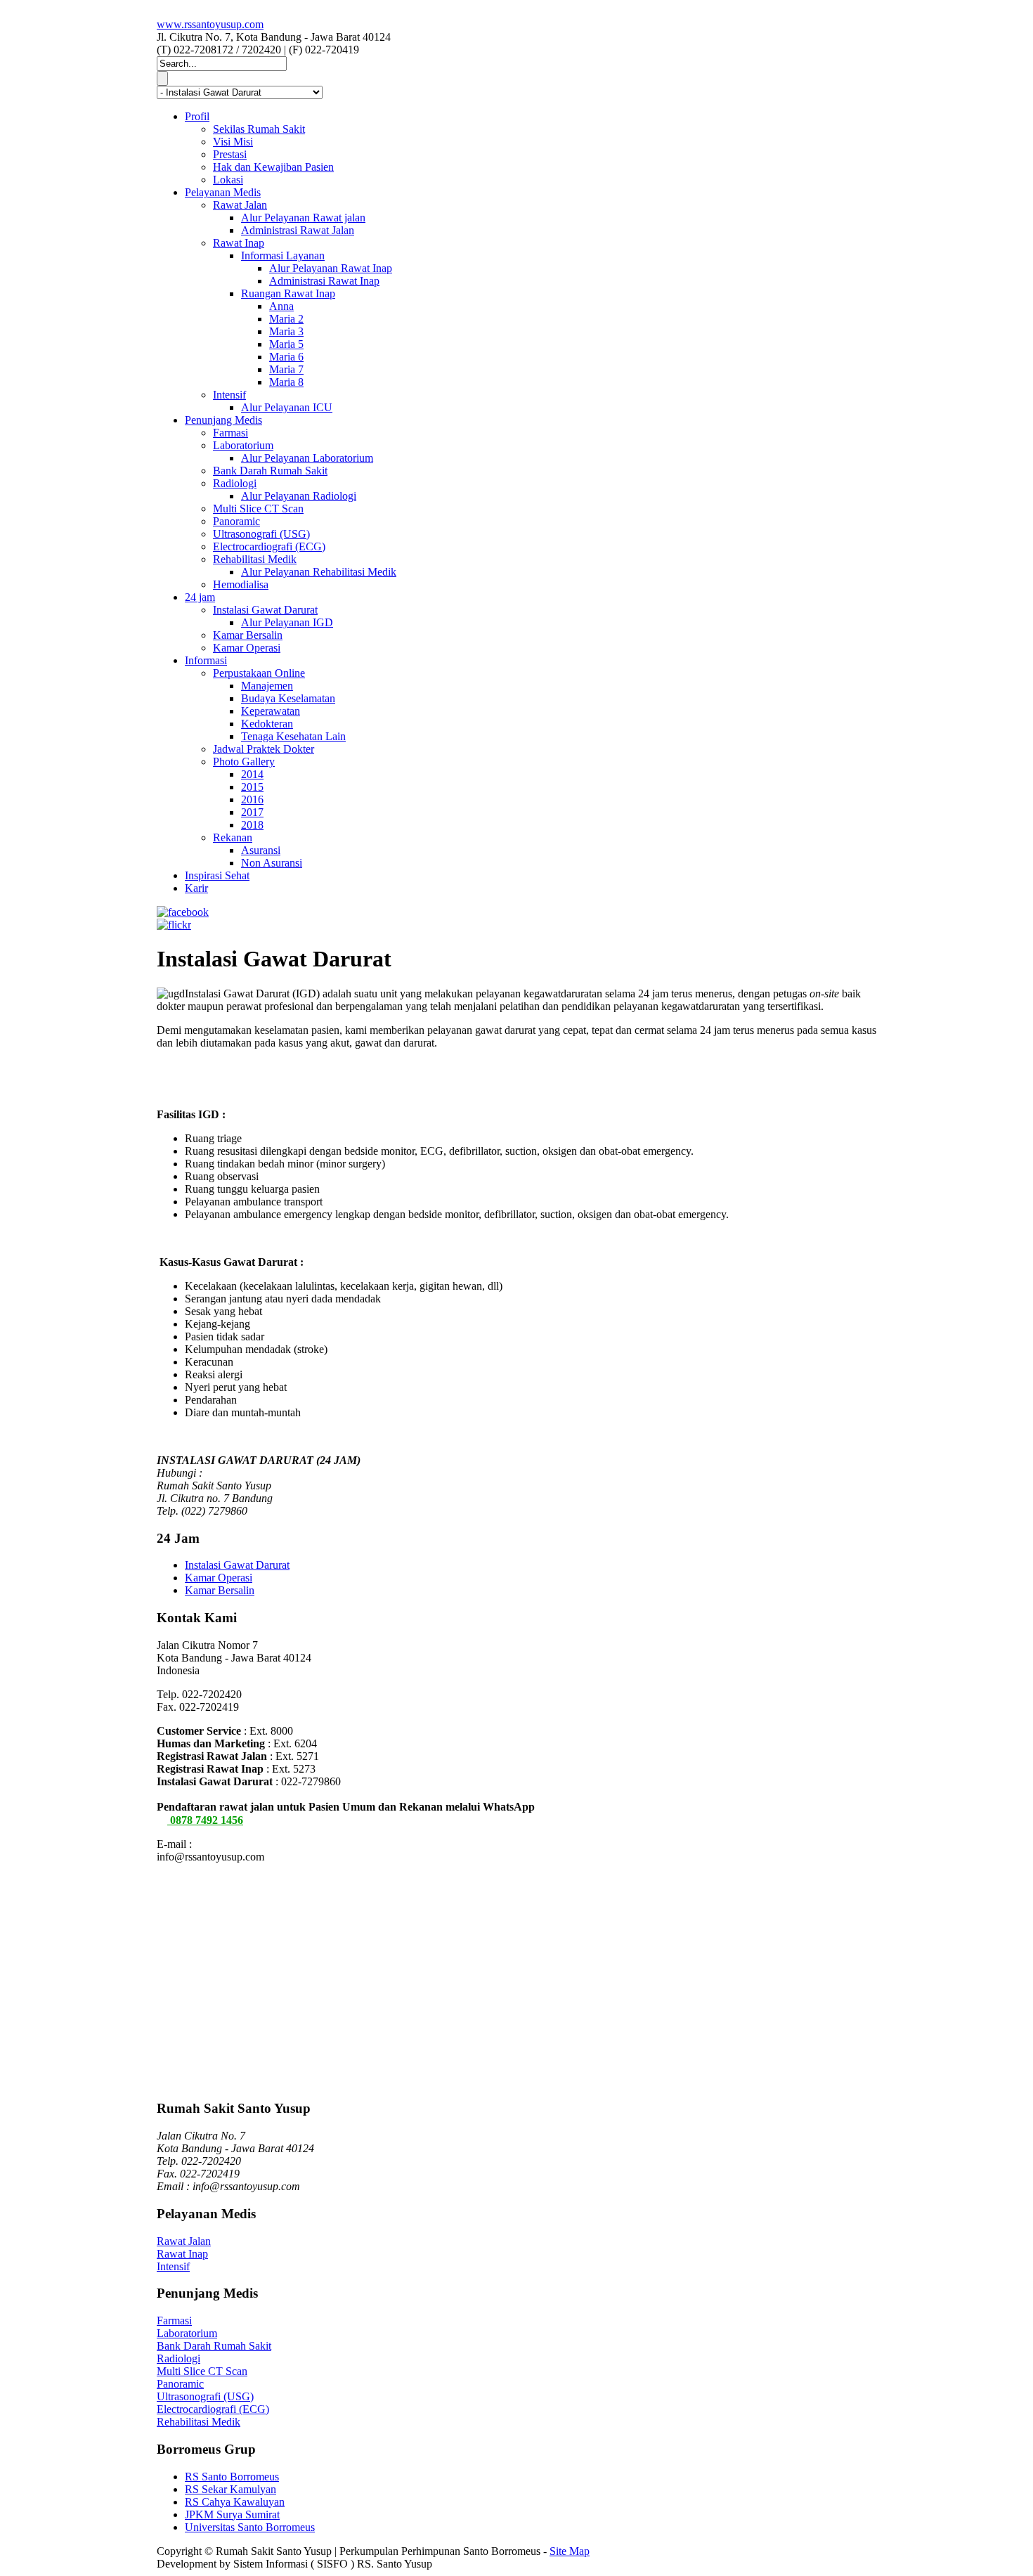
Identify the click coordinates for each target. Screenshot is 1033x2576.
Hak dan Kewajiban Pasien (273, 167)
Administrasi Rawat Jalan (298, 230)
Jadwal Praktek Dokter (264, 749)
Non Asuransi (272, 863)
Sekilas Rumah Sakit (259, 129)
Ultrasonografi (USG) (261, 534)
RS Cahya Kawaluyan (235, 2502)
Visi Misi (233, 142)
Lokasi (228, 180)
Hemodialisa (241, 584)
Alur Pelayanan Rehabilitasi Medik (319, 572)
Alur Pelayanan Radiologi (299, 496)
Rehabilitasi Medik (255, 559)
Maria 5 (286, 344)
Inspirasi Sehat (217, 875)
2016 (252, 800)
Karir (196, 888)
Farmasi (230, 433)
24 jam (200, 597)
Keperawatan (271, 711)
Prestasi (230, 154)
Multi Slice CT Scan (258, 509)
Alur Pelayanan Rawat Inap (331, 268)
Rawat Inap (239, 243)
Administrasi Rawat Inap (324, 281)
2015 (252, 787)
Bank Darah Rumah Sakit (270, 471)
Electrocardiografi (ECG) (269, 546)
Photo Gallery (244, 762)
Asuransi (261, 850)
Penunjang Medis (223, 420)
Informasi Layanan (283, 255)
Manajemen (267, 686)
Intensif (229, 395)
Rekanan (233, 837)
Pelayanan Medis (223, 192)
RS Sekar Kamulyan (230, 2489)
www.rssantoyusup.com (210, 24)
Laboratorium (243, 445)
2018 (252, 825)
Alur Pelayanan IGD (287, 622)
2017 (252, 812)
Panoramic (236, 521)
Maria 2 (286, 319)
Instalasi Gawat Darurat (265, 610)
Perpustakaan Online (259, 673)
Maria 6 (286, 357)
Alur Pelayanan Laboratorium (307, 458)
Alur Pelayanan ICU (287, 407)
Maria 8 (286, 382)
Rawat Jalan (240, 205)
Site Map (570, 2551)
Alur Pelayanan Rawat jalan (303, 218)
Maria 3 (286, 331)
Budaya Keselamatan (288, 698)
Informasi (206, 660)
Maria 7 (286, 369)
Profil (197, 116)
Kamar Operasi (247, 648)
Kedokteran (267, 724)
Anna (281, 306)
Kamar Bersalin (248, 635)
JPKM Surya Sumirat (232, 2514)
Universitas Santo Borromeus (250, 2527)
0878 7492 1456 (205, 1820)
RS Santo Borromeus (232, 2477)
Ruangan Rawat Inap (288, 293)
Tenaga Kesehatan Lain (293, 736)
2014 (252, 774)
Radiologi (235, 483)
